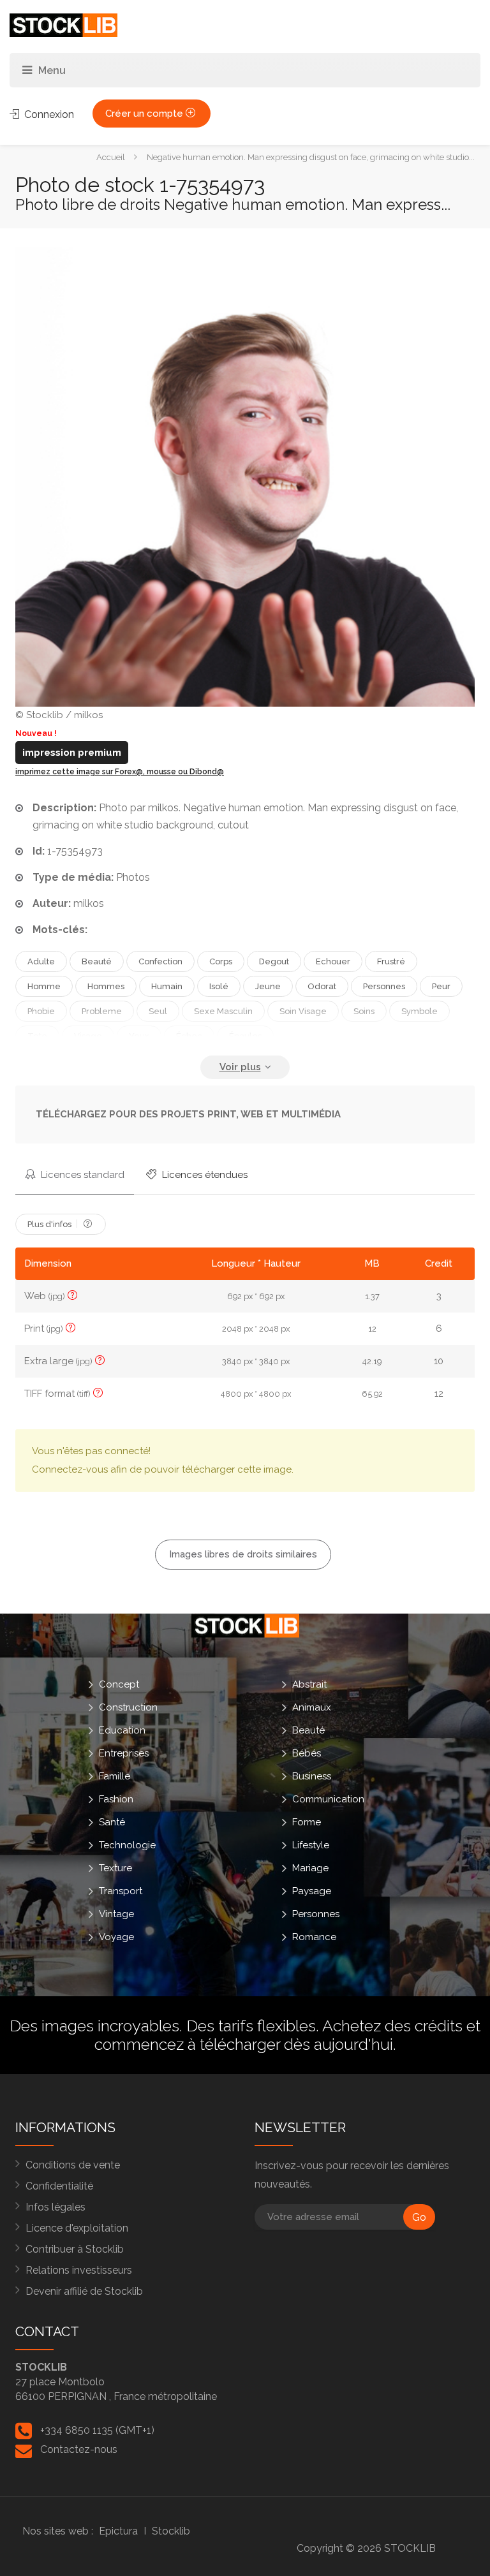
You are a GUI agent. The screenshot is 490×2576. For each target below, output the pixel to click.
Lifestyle (311, 1845)
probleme (102, 1011)
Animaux (312, 1707)
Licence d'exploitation (77, 2228)
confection (160, 961)
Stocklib (171, 2531)
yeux (139, 1036)
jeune (268, 986)
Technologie (127, 1845)
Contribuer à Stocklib (75, 2249)
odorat (322, 986)
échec (189, 1036)
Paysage (312, 1891)
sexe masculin (223, 1011)
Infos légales (56, 2207)
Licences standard (81, 1175)
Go (419, 2217)
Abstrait (309, 1684)
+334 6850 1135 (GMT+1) (97, 2430)
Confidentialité (59, 2186)
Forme (307, 1822)
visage (88, 1036)
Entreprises (124, 1753)
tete (37, 1036)
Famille (115, 1776)
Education (122, 1730)
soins (364, 1011)
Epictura (118, 2531)
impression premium (72, 753)
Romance (314, 1937)
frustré (391, 961)
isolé (219, 986)
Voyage (116, 1937)
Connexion (48, 114)
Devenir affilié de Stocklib (84, 2291)
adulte (41, 961)
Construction (128, 1707)
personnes (384, 986)
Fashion (116, 1799)
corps (221, 961)
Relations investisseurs (79, 2270)
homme (44, 986)
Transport (121, 1891)
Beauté (308, 1730)
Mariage (310, 1868)
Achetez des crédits (392, 2026)
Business (312, 1776)
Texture (115, 1868)
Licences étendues (204, 1175)
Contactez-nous (79, 2449)
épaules (245, 1036)
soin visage (303, 1011)
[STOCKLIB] (63, 25)
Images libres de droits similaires (243, 1554)
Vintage (116, 1914)
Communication (328, 1799)
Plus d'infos (50, 1224)
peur (441, 986)
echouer (333, 961)
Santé (112, 1822)
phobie (41, 1011)
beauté (97, 961)
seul (158, 1011)
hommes (106, 986)
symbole (419, 1011)
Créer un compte (145, 114)
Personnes (316, 1914)
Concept (119, 1684)
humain (167, 986)
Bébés (307, 1753)
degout (274, 961)
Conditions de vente (73, 2165)
